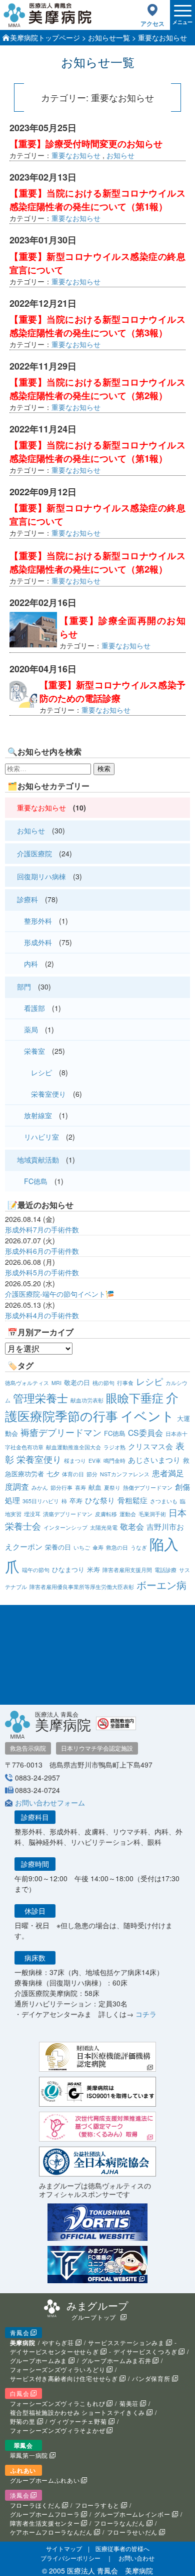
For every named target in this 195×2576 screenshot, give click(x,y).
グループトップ (94, 2317)
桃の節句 (103, 1383)
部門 (24, 987)
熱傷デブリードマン (148, 1487)
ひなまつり (68, 1569)
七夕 (53, 1474)
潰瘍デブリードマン (68, 1514)
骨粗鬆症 (132, 1500)
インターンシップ (65, 1527)
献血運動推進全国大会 (73, 1447)
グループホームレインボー (132, 2514)
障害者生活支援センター (45, 2523)
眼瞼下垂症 (135, 1397)
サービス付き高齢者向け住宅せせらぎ (64, 2378)
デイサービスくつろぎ (145, 2351)
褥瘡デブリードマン (61, 1432)
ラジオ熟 (114, 1447)
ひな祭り (100, 1500)
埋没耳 (32, 1514)
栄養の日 (58, 1547)
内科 (31, 964)
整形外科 (38, 921)
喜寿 (80, 1487)
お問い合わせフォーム (50, 1802)
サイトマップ (64, 2548)
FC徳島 (36, 1181)
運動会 (128, 1514)
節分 (92, 1474)
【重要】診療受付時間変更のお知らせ (86, 144)
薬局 (31, 1029)
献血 (95, 1487)
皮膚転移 (106, 1514)
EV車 (95, 1461)
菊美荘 (129, 2403)
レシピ (41, 1072)
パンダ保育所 (151, 2378)
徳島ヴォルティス (27, 1383)
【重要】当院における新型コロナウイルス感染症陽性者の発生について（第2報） (97, 389)
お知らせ (120, 155)
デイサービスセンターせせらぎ (54, 2351)
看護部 (34, 1008)
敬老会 (132, 1526)
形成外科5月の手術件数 (42, 1272)
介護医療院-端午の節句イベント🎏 (59, 1294)
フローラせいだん (132, 2532)
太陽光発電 (104, 1527)
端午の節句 (36, 1570)
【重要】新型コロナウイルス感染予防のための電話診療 (112, 692)
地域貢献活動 (38, 1160)
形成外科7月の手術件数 (42, 1229)
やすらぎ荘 (58, 2342)
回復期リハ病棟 (41, 876)
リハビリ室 (41, 1137)
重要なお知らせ (76, 155)
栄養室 (34, 1051)
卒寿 (76, 1500)
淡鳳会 (19, 2495)
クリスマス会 (150, 1446)
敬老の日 (77, 1382)
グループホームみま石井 (116, 2360)
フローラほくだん (35, 2505)
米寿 (93, 1569)
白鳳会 (19, 2393)
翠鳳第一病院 (29, 2455)
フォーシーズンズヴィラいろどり (58, 2369)
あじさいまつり (154, 1460)
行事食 (125, 1383)
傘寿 (98, 1547)
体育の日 (73, 1474)
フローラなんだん (119, 2523)
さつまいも (164, 1501)
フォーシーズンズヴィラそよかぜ (58, 2430)
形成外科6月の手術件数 (42, 1251)
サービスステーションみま (126, 2342)
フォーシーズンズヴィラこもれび (58, 2403)
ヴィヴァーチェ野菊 (78, 2421)
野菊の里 (23, 2421)
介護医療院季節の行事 (92, 1406)
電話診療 (165, 1570)
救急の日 (117, 1547)
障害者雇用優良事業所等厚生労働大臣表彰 (82, 1587)
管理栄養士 (40, 1398)
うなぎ (139, 1547)
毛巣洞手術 (152, 1514)
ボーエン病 (161, 1585)
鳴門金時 (114, 1461)
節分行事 (61, 1487)
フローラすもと (97, 2505)
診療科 (27, 899)
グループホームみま (38, 2360)
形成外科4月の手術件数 (42, 1315)
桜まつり (75, 1461)
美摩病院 (23, 2343)
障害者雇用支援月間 (127, 1570)
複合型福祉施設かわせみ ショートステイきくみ (77, 2412)
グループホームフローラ (45, 2514)
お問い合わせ (136, 2558)
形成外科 (38, 942)
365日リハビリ (41, 1501)
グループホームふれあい (45, 2480)
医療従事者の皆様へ (122, 2548)
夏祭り (112, 1487)
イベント (147, 1415)
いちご (82, 1547)
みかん (40, 1487)
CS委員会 (145, 1433)
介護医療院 (34, 853)
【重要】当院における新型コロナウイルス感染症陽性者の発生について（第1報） (97, 200)
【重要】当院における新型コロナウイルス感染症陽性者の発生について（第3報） (97, 326)
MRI (56, 1383)
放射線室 (38, 1115)
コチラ (146, 2014)
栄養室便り (48, 1094)
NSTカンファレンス (125, 1474)
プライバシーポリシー (70, 2558)
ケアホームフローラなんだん (51, 2532)
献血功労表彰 (87, 1400)
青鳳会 (19, 2332)
